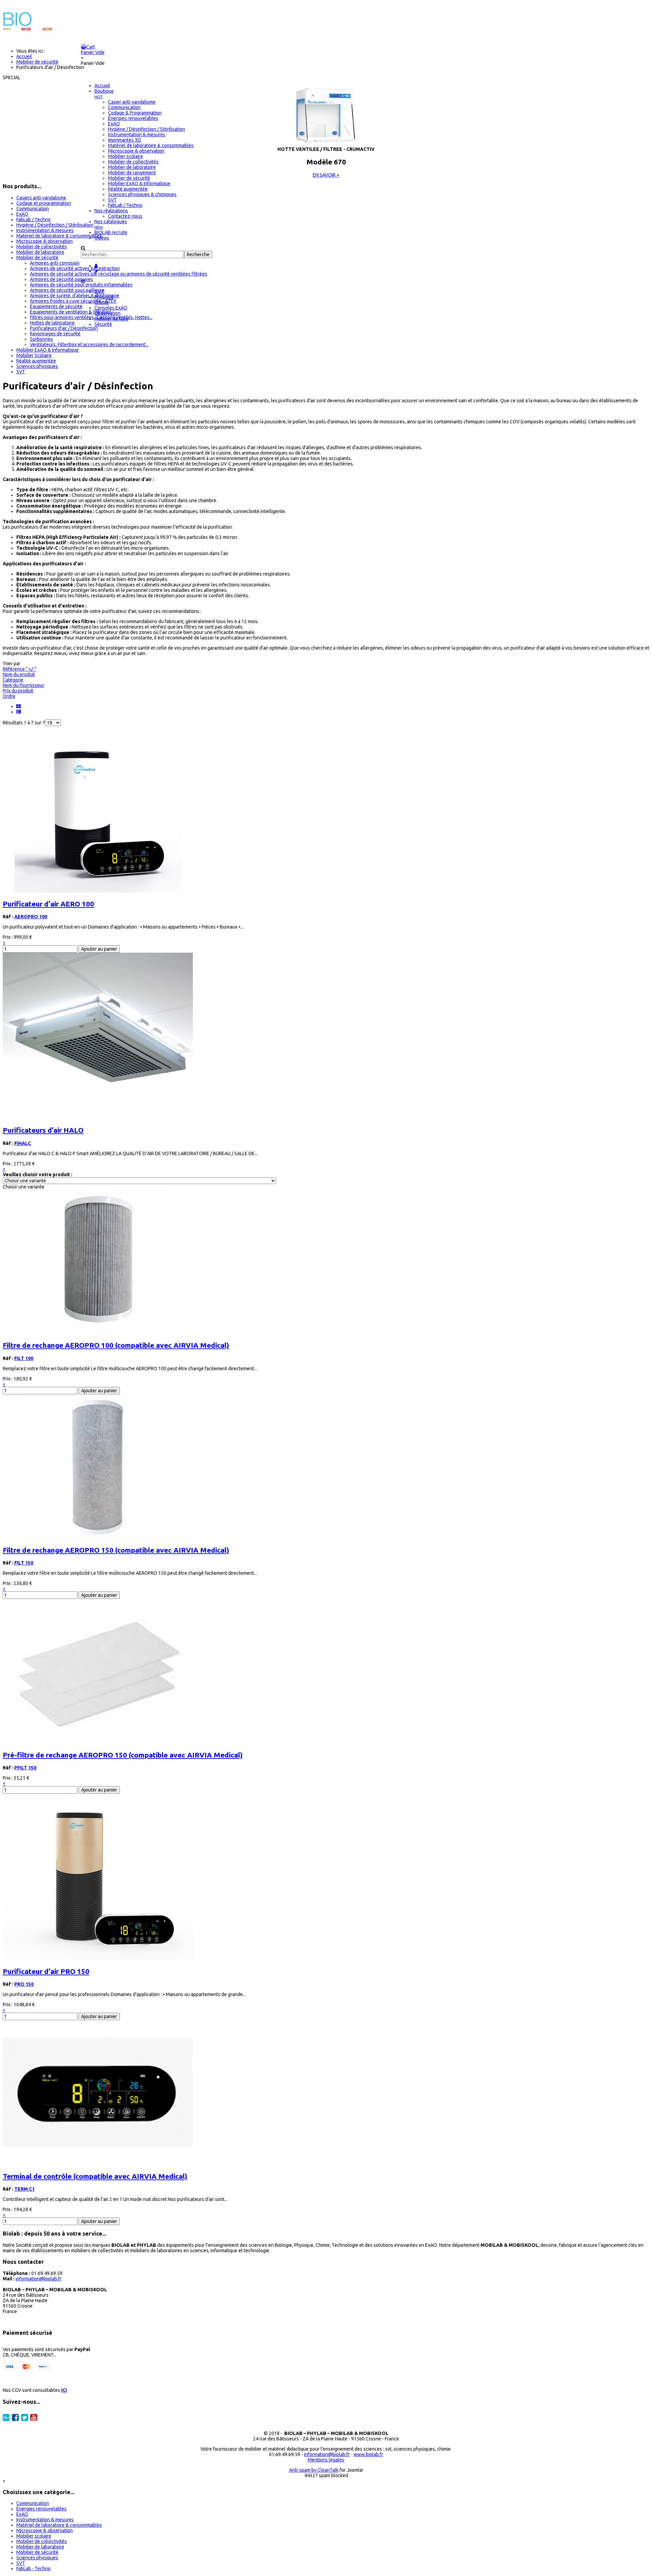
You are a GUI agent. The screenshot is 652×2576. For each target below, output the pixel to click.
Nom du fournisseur (23, 685)
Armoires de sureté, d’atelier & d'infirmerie (75, 296)
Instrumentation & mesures (45, 230)
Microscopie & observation (44, 241)
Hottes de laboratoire (52, 323)
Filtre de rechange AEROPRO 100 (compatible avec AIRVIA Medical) (116, 1345)
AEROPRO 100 (31, 917)
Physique (104, 297)
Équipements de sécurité (56, 306)
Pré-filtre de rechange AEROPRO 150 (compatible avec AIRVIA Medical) (123, 1755)
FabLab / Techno (33, 219)
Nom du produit (19, 674)
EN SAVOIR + (326, 175)
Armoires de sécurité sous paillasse (67, 290)
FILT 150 (24, 1563)
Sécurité (103, 324)
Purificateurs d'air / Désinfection (64, 328)
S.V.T (99, 292)
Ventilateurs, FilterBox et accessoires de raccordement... (89, 345)
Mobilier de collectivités (42, 247)
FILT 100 (24, 1358)
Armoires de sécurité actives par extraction (75, 268)
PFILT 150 (25, 1768)
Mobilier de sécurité (37, 258)
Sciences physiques (37, 366)
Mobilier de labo (111, 319)
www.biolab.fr (368, 2454)
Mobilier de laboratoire (40, 252)
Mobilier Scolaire (34, 355)
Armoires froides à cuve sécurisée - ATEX (73, 301)
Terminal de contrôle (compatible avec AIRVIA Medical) (95, 2176)
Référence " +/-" (20, 669)
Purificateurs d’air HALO (43, 1130)
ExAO (22, 214)
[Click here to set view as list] (19, 712)
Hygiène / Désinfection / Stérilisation (55, 225)
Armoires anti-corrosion (55, 263)
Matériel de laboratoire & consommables (59, 236)
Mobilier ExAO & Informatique (48, 350)
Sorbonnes (41, 339)
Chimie (102, 302)
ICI (64, 2390)
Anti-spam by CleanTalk (314, 2470)
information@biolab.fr (39, 2279)
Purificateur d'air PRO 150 (46, 1971)
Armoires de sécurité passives (61, 279)
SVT (21, 372)
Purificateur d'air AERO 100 (48, 904)
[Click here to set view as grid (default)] (19, 706)
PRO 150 (24, 1984)
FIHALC (23, 1143)
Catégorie (13, 680)
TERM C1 (24, 2189)
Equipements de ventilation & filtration (71, 312)
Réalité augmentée (36, 361)
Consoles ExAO (111, 308)
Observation (107, 313)
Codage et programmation (44, 203)
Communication (33, 209)
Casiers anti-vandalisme (41, 198)
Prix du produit (18, 691)
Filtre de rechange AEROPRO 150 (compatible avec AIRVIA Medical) (116, 1550)
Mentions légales (326, 2460)
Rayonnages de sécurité (55, 334)
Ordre (9, 696)
